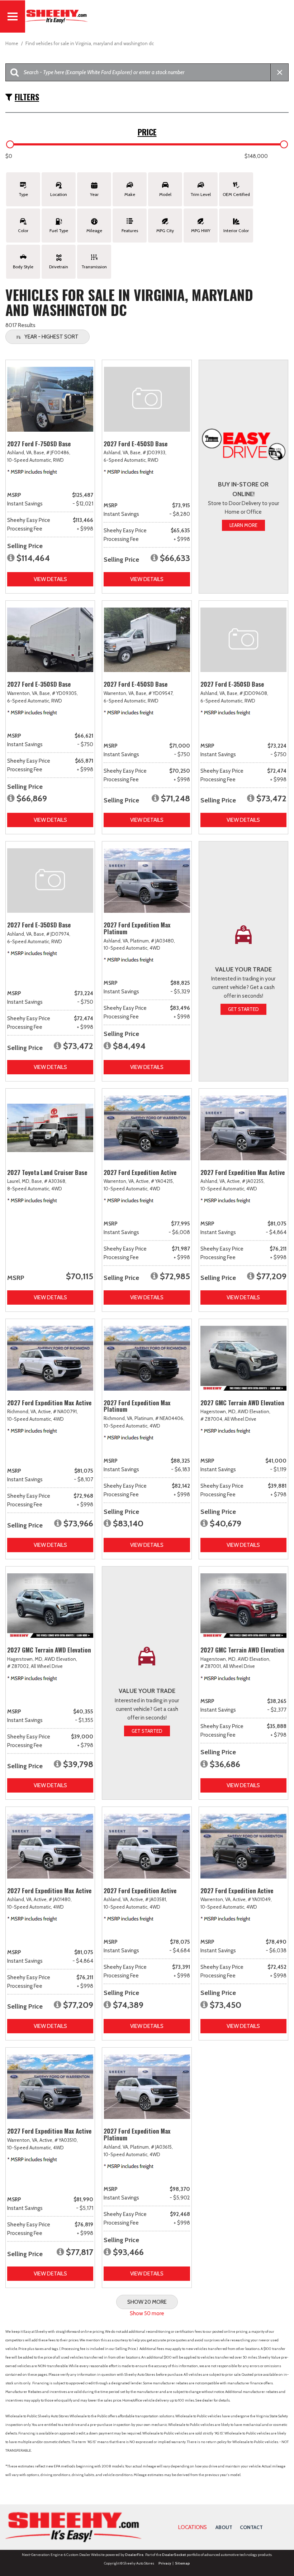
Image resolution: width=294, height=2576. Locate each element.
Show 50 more (147, 2313)
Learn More (243, 525)
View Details (50, 579)
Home (12, 43)
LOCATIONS (193, 2527)
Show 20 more (147, 2302)
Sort (51, 337)
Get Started (243, 1009)
